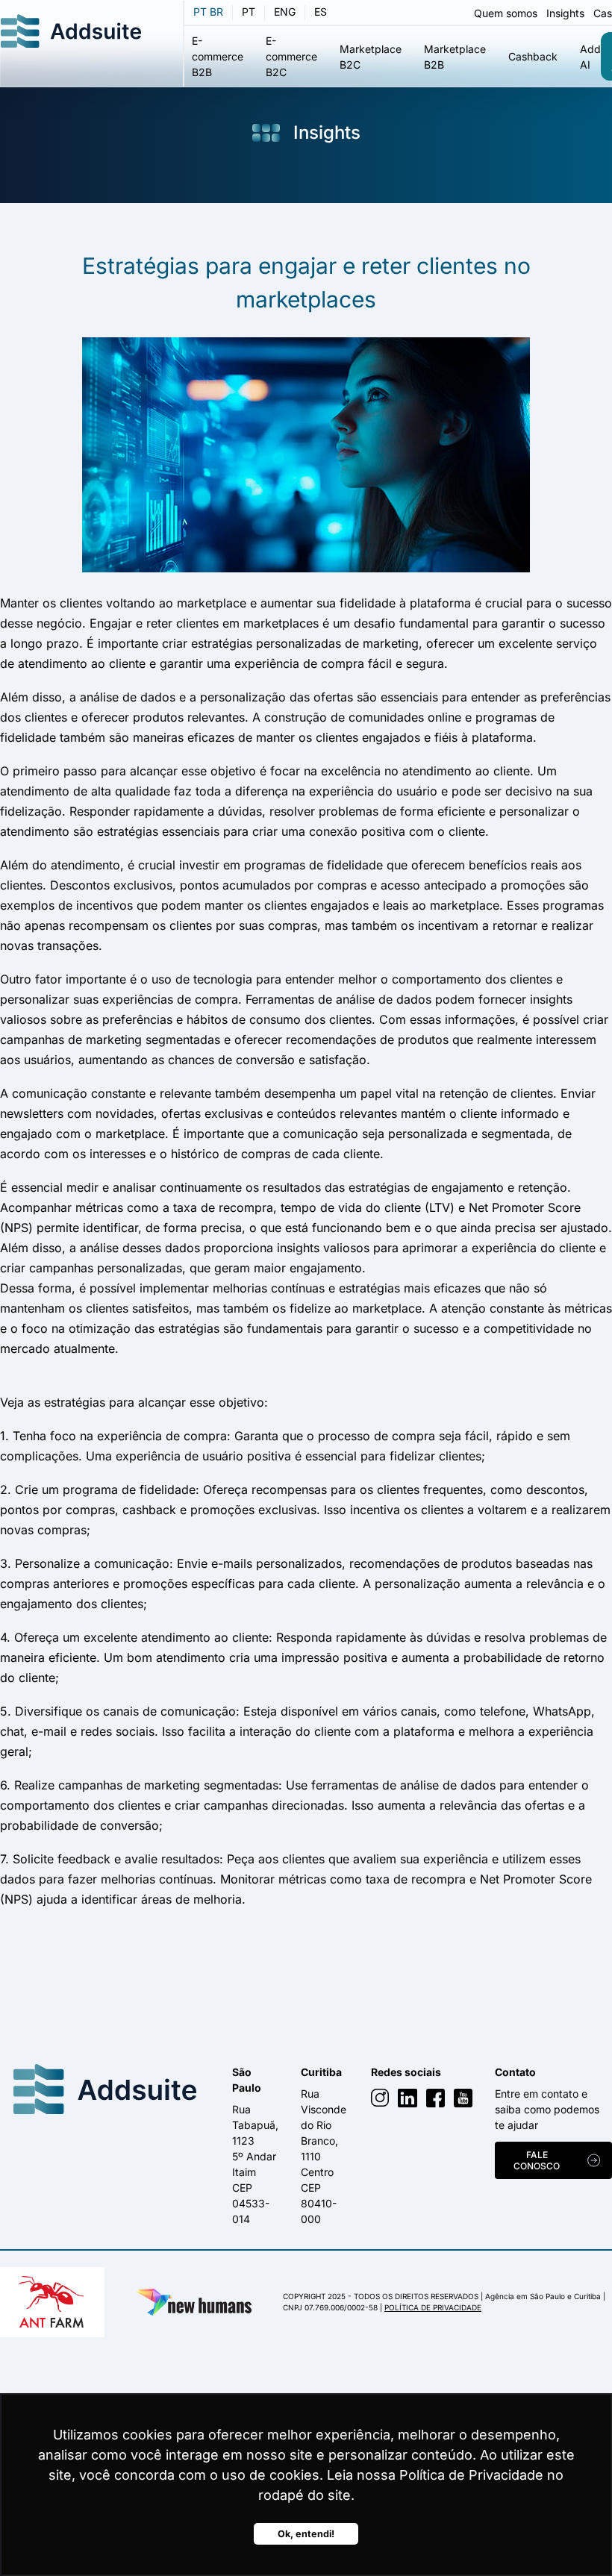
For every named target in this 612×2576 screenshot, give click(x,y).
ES (321, 12)
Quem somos (506, 13)
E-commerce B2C (291, 56)
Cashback (533, 56)
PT (249, 12)
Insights (565, 13)
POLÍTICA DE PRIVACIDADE (433, 2307)
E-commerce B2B (218, 56)
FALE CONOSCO (537, 2160)
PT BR (208, 12)
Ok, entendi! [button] (306, 2534)
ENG (285, 12)
